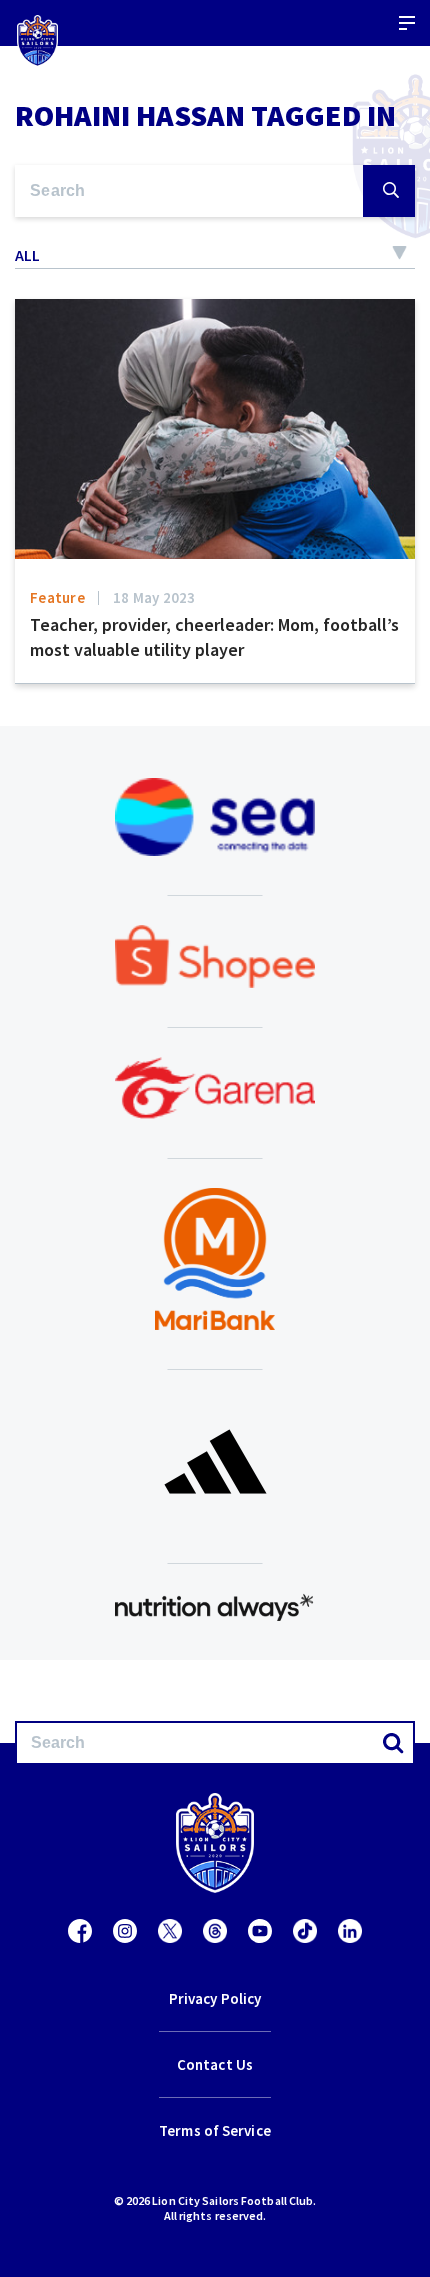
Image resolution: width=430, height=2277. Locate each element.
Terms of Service (215, 2130)
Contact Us (215, 2064)
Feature (57, 597)
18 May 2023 (154, 597)
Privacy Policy (215, 1998)
